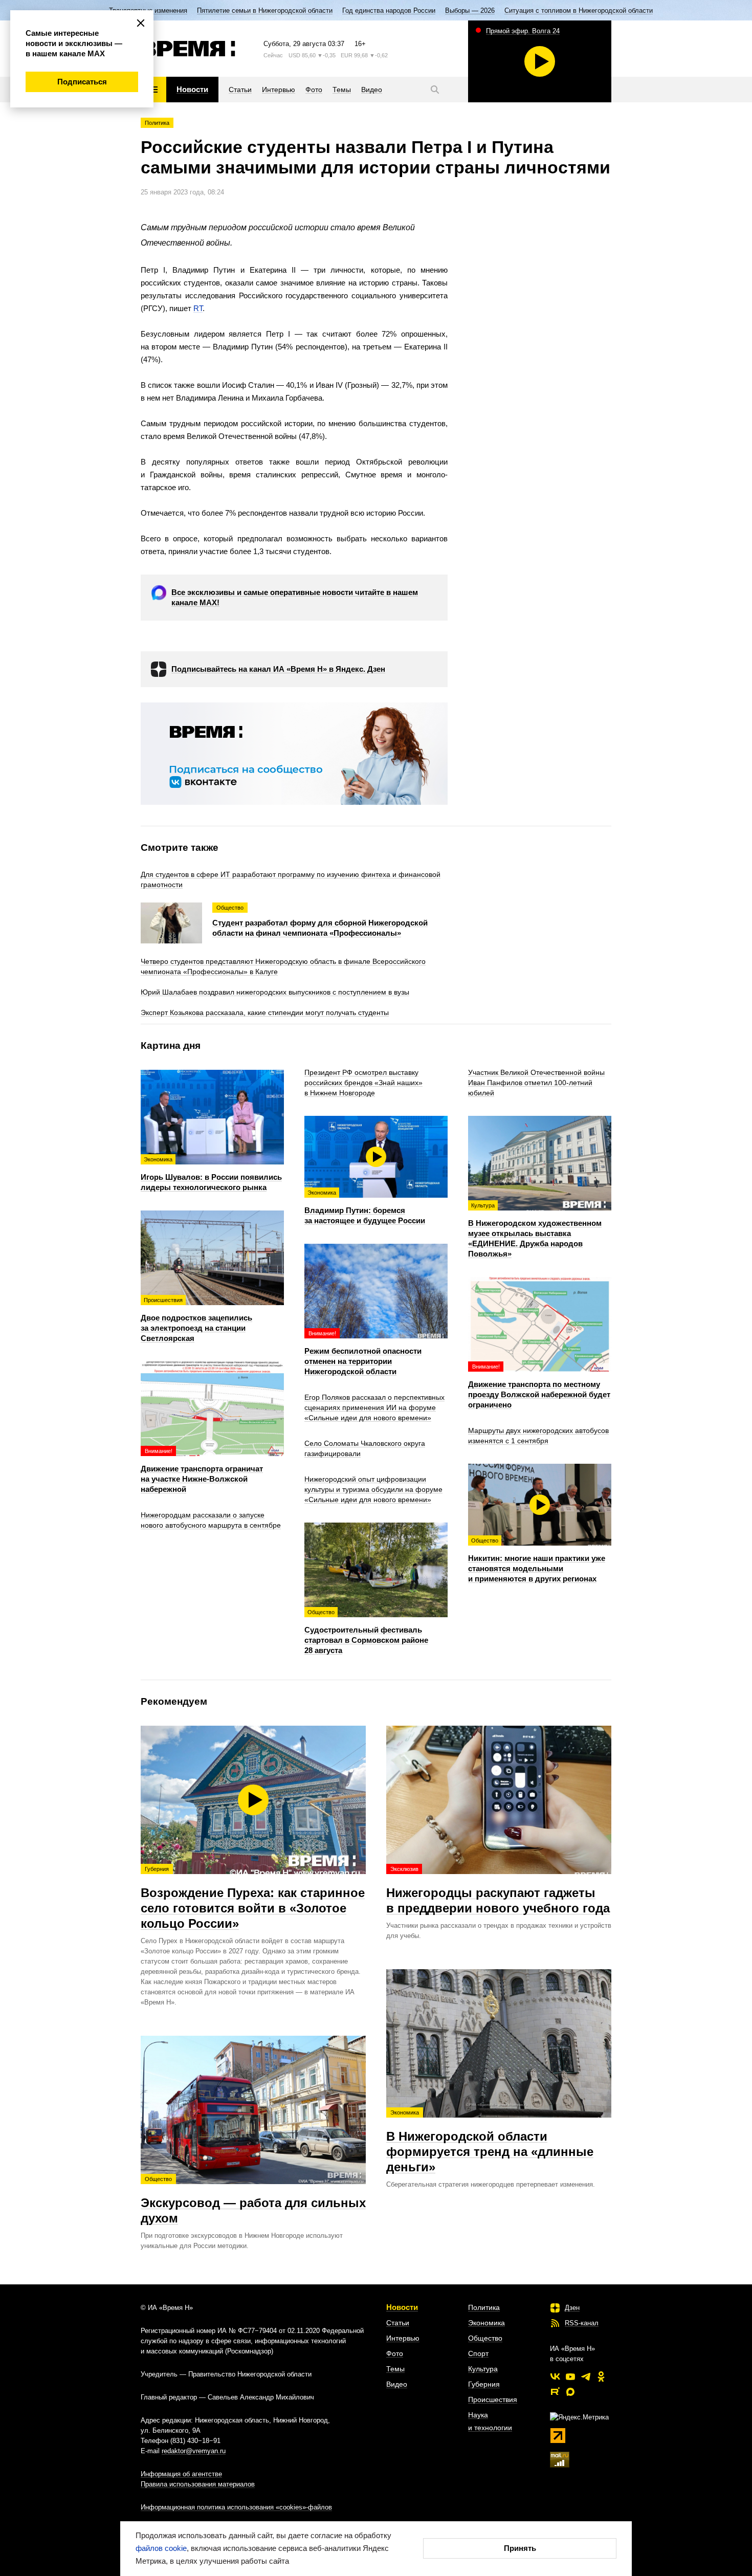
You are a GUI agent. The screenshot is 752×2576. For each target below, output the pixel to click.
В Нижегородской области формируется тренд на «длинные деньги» (490, 2142)
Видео (397, 2384)
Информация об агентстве (181, 2474)
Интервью (403, 2338)
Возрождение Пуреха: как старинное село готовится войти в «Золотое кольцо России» (253, 1898)
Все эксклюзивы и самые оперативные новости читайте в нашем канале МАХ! (295, 597)
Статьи (398, 2323)
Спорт (478, 2353)
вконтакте (555, 2376)
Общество (485, 2338)
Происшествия (493, 2399)
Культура (483, 2369)
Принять (520, 2548)
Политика (157, 123)
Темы (395, 2369)
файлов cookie (161, 2548)
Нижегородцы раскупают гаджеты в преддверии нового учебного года (498, 1890)
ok (601, 2376)
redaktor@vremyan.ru (194, 2451)
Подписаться (82, 82)
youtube (570, 2376)
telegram (586, 2376)
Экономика (486, 2323)
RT (198, 308)
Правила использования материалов (198, 2484)
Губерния (484, 2384)
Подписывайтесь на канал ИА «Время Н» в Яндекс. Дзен (278, 669)
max (570, 2392)
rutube (555, 2392)
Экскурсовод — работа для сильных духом (253, 2200)
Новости (402, 2307)
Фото (395, 2353)
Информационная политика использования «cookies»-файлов (236, 2507)
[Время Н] (188, 49)
